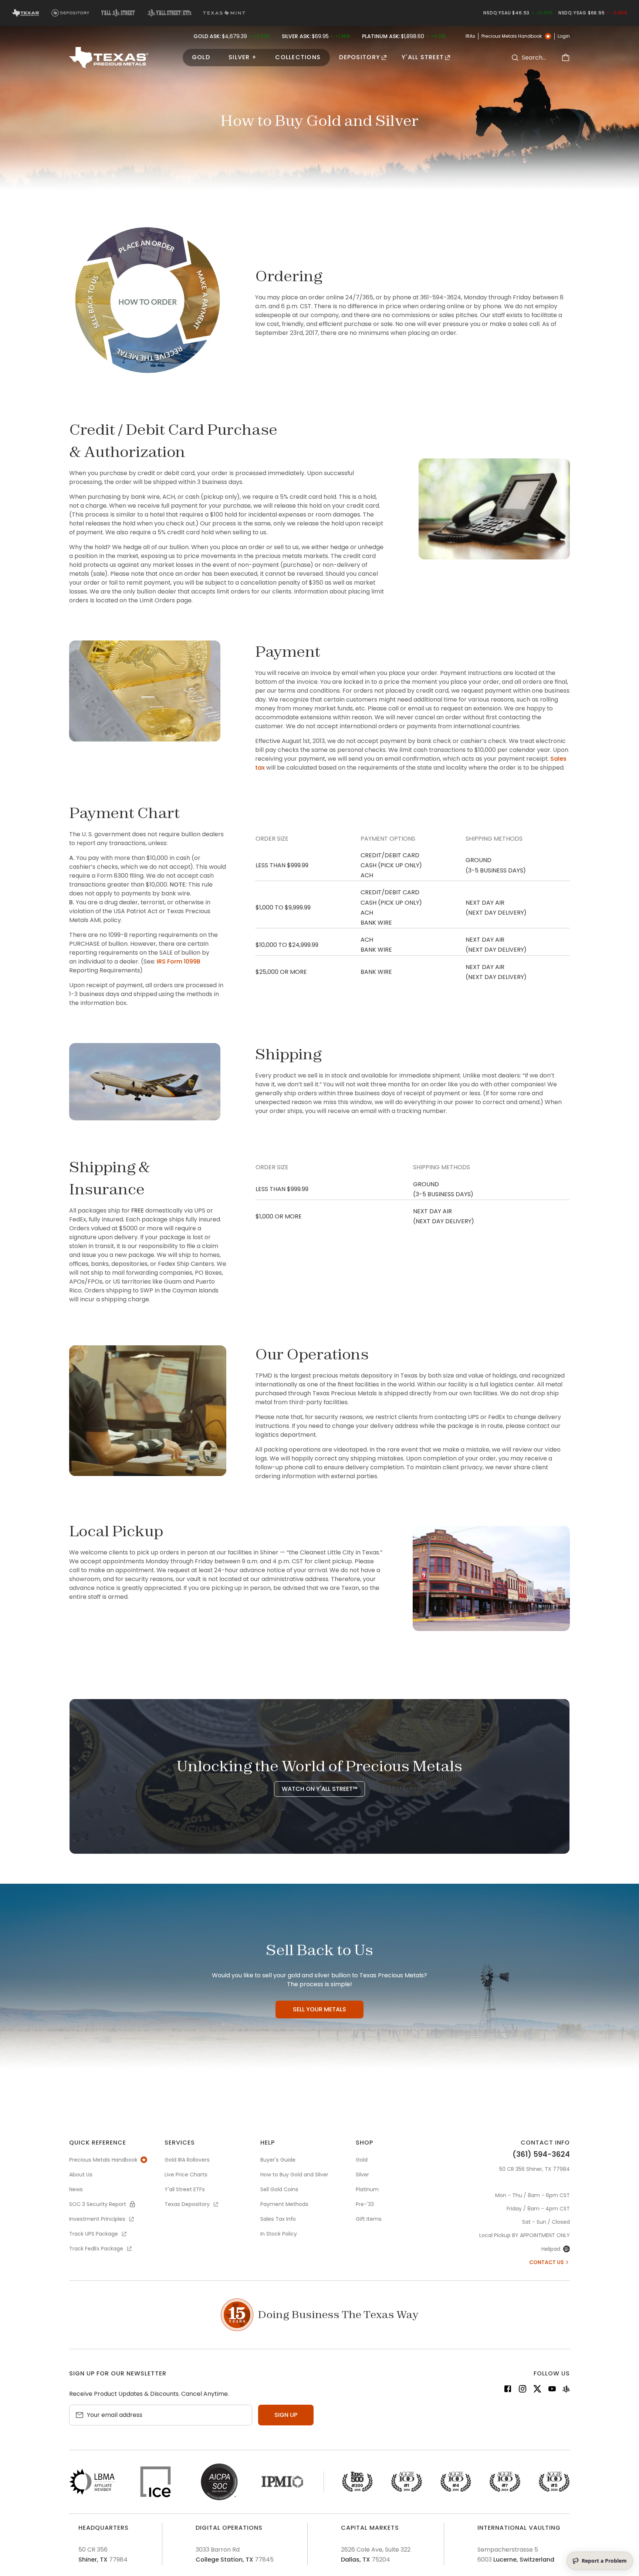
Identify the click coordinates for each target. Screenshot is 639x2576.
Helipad (551, 2249)
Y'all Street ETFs (185, 2189)
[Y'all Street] (566, 2390)
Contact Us (547, 2262)
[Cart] (565, 58)
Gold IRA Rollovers (187, 2160)
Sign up (286, 2415)
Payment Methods (284, 2204)
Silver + (243, 57)
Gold (201, 57)
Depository (360, 57)
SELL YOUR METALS (319, 2009)
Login (564, 36)
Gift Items (369, 2219)
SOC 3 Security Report (98, 2204)
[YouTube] (552, 2390)
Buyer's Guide (278, 2160)
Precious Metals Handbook (512, 36)
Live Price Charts (186, 2175)
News (76, 2189)
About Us (81, 2175)
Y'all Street (423, 57)
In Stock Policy (279, 2234)
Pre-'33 (365, 2204)
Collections (298, 57)
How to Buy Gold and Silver (294, 2175)
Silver (362, 2175)
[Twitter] (537, 2390)
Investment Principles (97, 2219)
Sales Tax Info (278, 2219)
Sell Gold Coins (279, 2189)
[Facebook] (508, 2390)
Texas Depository (187, 2204)
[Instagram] (523, 2390)
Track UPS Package (94, 2234)
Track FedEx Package (96, 2249)
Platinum (367, 2189)
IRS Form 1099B (179, 961)
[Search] (515, 58)
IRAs (470, 36)
